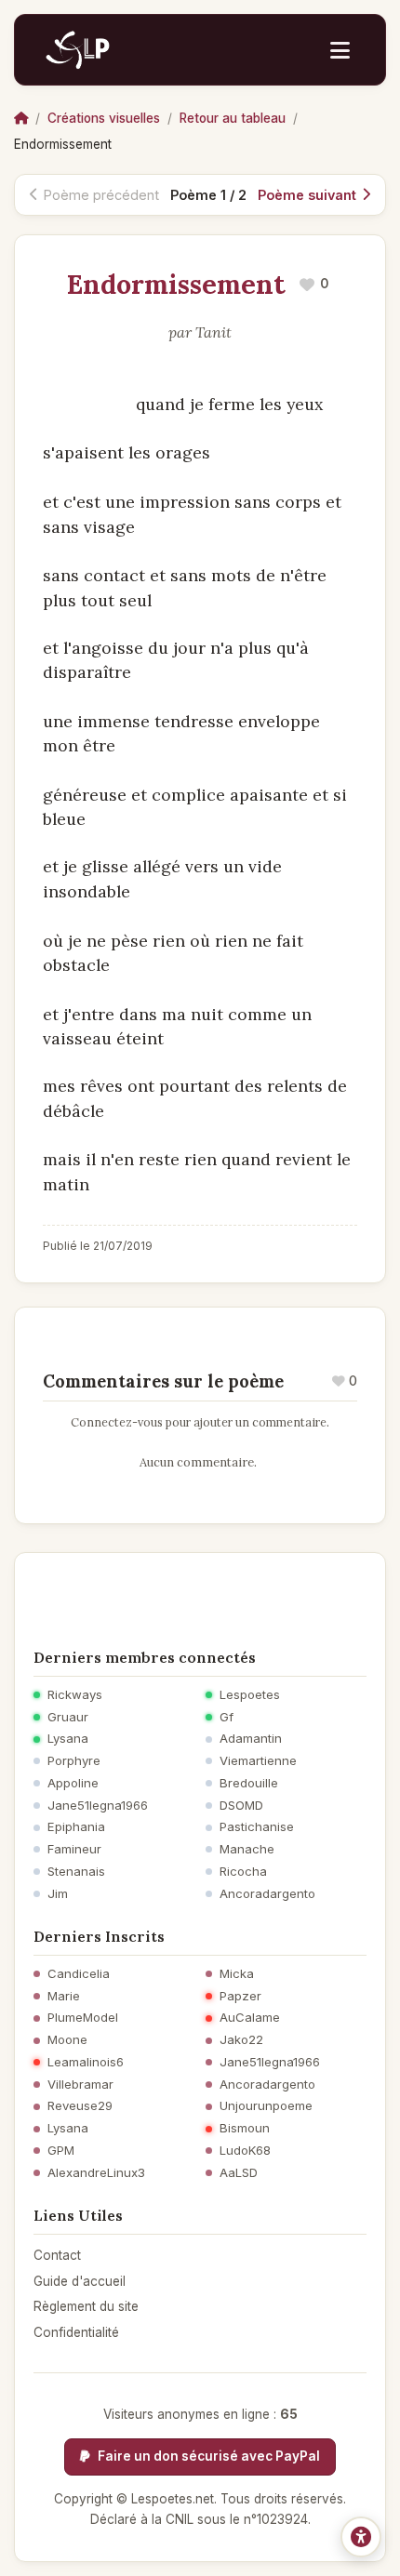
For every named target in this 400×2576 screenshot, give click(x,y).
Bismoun (245, 2128)
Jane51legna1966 (98, 1806)
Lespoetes (250, 1695)
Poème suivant (307, 195)
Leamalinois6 (86, 2062)
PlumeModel (83, 2018)
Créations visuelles (104, 118)
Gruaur (68, 1717)
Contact (57, 2255)
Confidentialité (76, 2332)
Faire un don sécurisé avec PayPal (207, 2456)
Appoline (73, 1783)
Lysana (68, 1739)
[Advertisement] (200, 1595)
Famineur (74, 1849)
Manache (247, 1849)
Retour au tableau (233, 118)
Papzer (240, 1996)
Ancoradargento (267, 1894)
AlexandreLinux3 (96, 2173)
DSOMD (241, 1806)
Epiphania (76, 1827)
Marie (64, 1996)
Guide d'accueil (80, 2281)
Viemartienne (258, 1761)
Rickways (75, 1695)
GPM (61, 2151)
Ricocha (243, 1872)
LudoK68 (245, 2151)
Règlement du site (86, 2306)
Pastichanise (257, 1827)
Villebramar (80, 2085)
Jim (58, 1894)
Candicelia (79, 1974)
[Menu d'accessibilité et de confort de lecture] (361, 2537)
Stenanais (76, 1872)
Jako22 (241, 2040)
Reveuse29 (80, 2106)
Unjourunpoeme (266, 2106)
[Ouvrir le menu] (340, 50)
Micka (237, 1974)
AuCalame (250, 2018)
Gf (227, 1717)
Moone (67, 2040)
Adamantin (251, 1739)
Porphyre (74, 1761)
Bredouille (249, 1783)
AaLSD (239, 2173)
